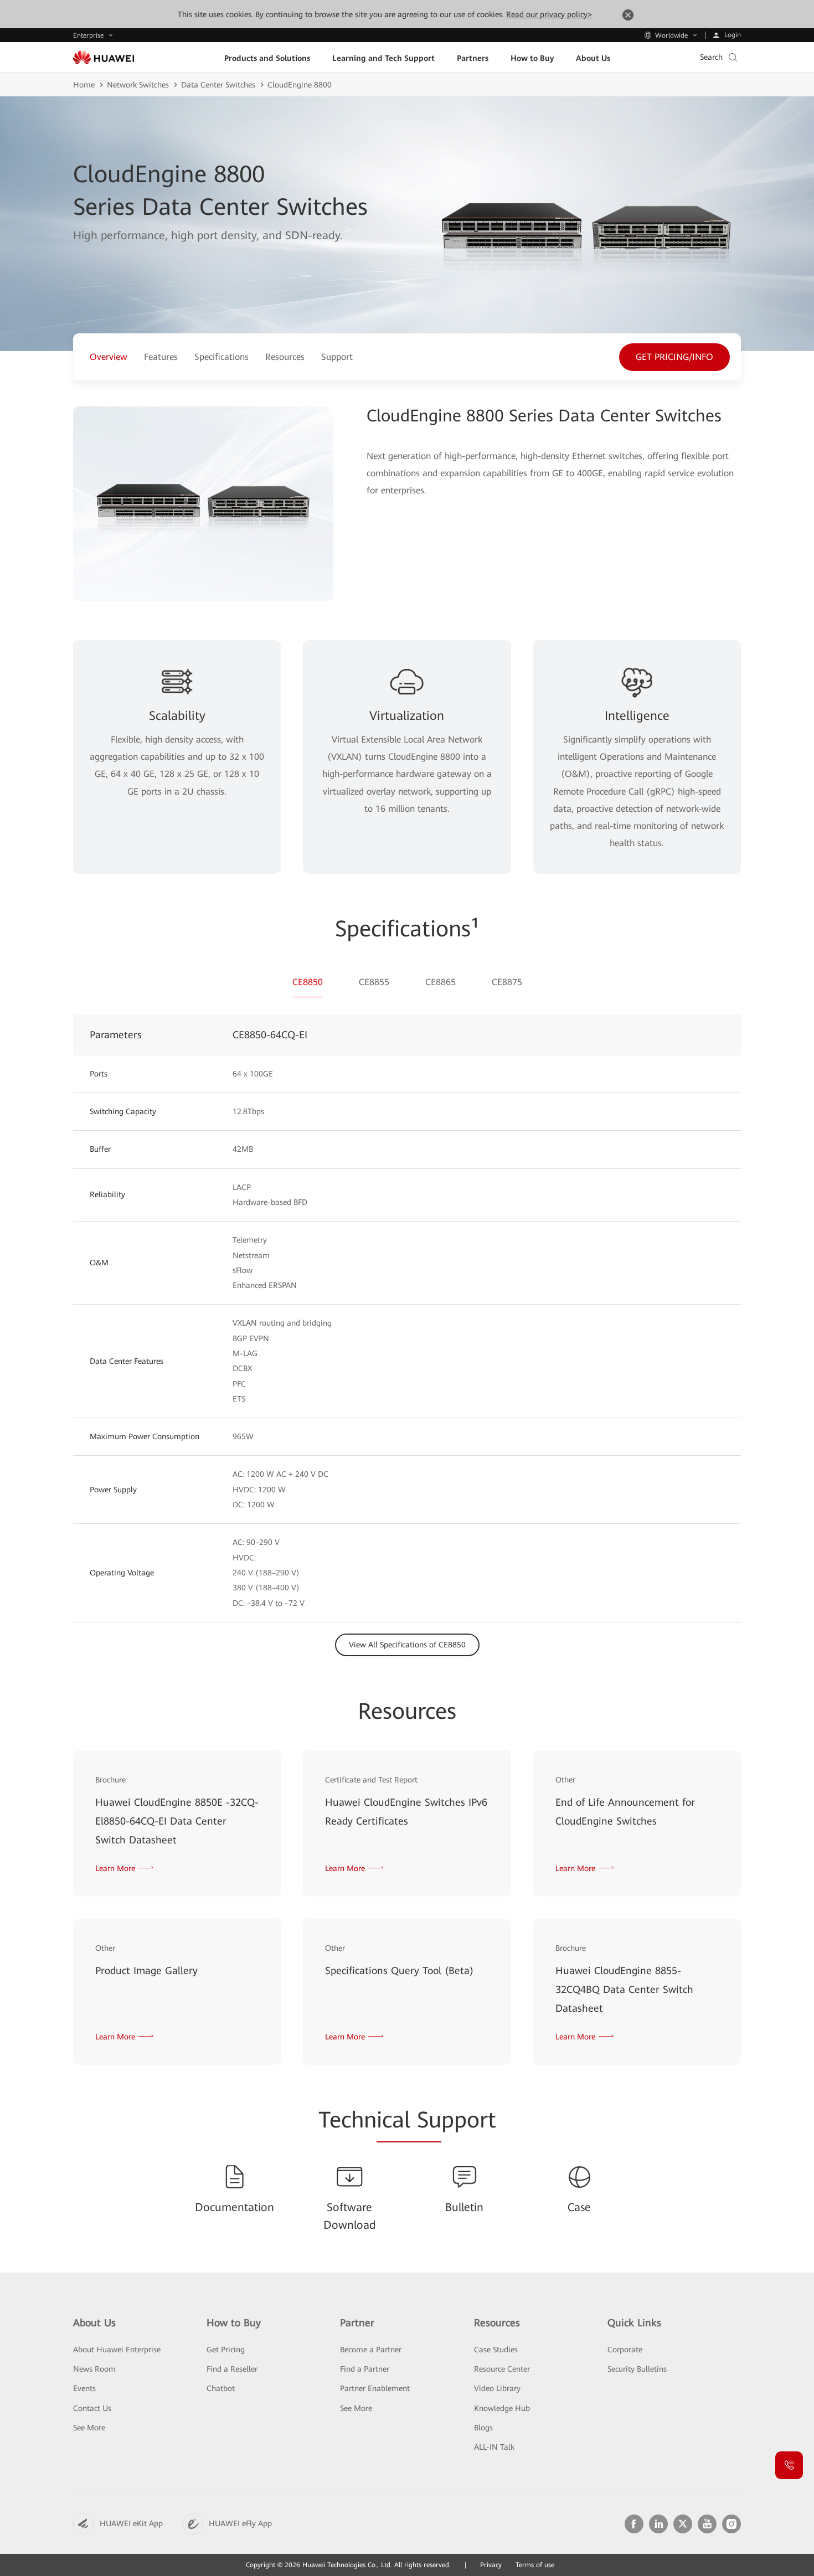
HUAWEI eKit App (131, 2523)
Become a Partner (371, 2350)
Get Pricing (226, 2350)
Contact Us (92, 2408)
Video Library (497, 2388)
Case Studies (496, 2350)
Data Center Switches (218, 85)
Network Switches (138, 85)
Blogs (483, 2428)
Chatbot (221, 2388)
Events (84, 2388)
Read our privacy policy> (549, 14)
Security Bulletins (637, 2369)
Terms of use (535, 2565)
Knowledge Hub (502, 2408)
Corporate (625, 2350)
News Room (94, 2369)
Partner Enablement (375, 2388)
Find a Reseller (232, 2369)
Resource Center (502, 2369)
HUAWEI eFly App (240, 2523)
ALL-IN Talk (494, 2447)
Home (84, 85)
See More (89, 2428)
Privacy (491, 2565)
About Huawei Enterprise (117, 2350)
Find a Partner (365, 2369)
